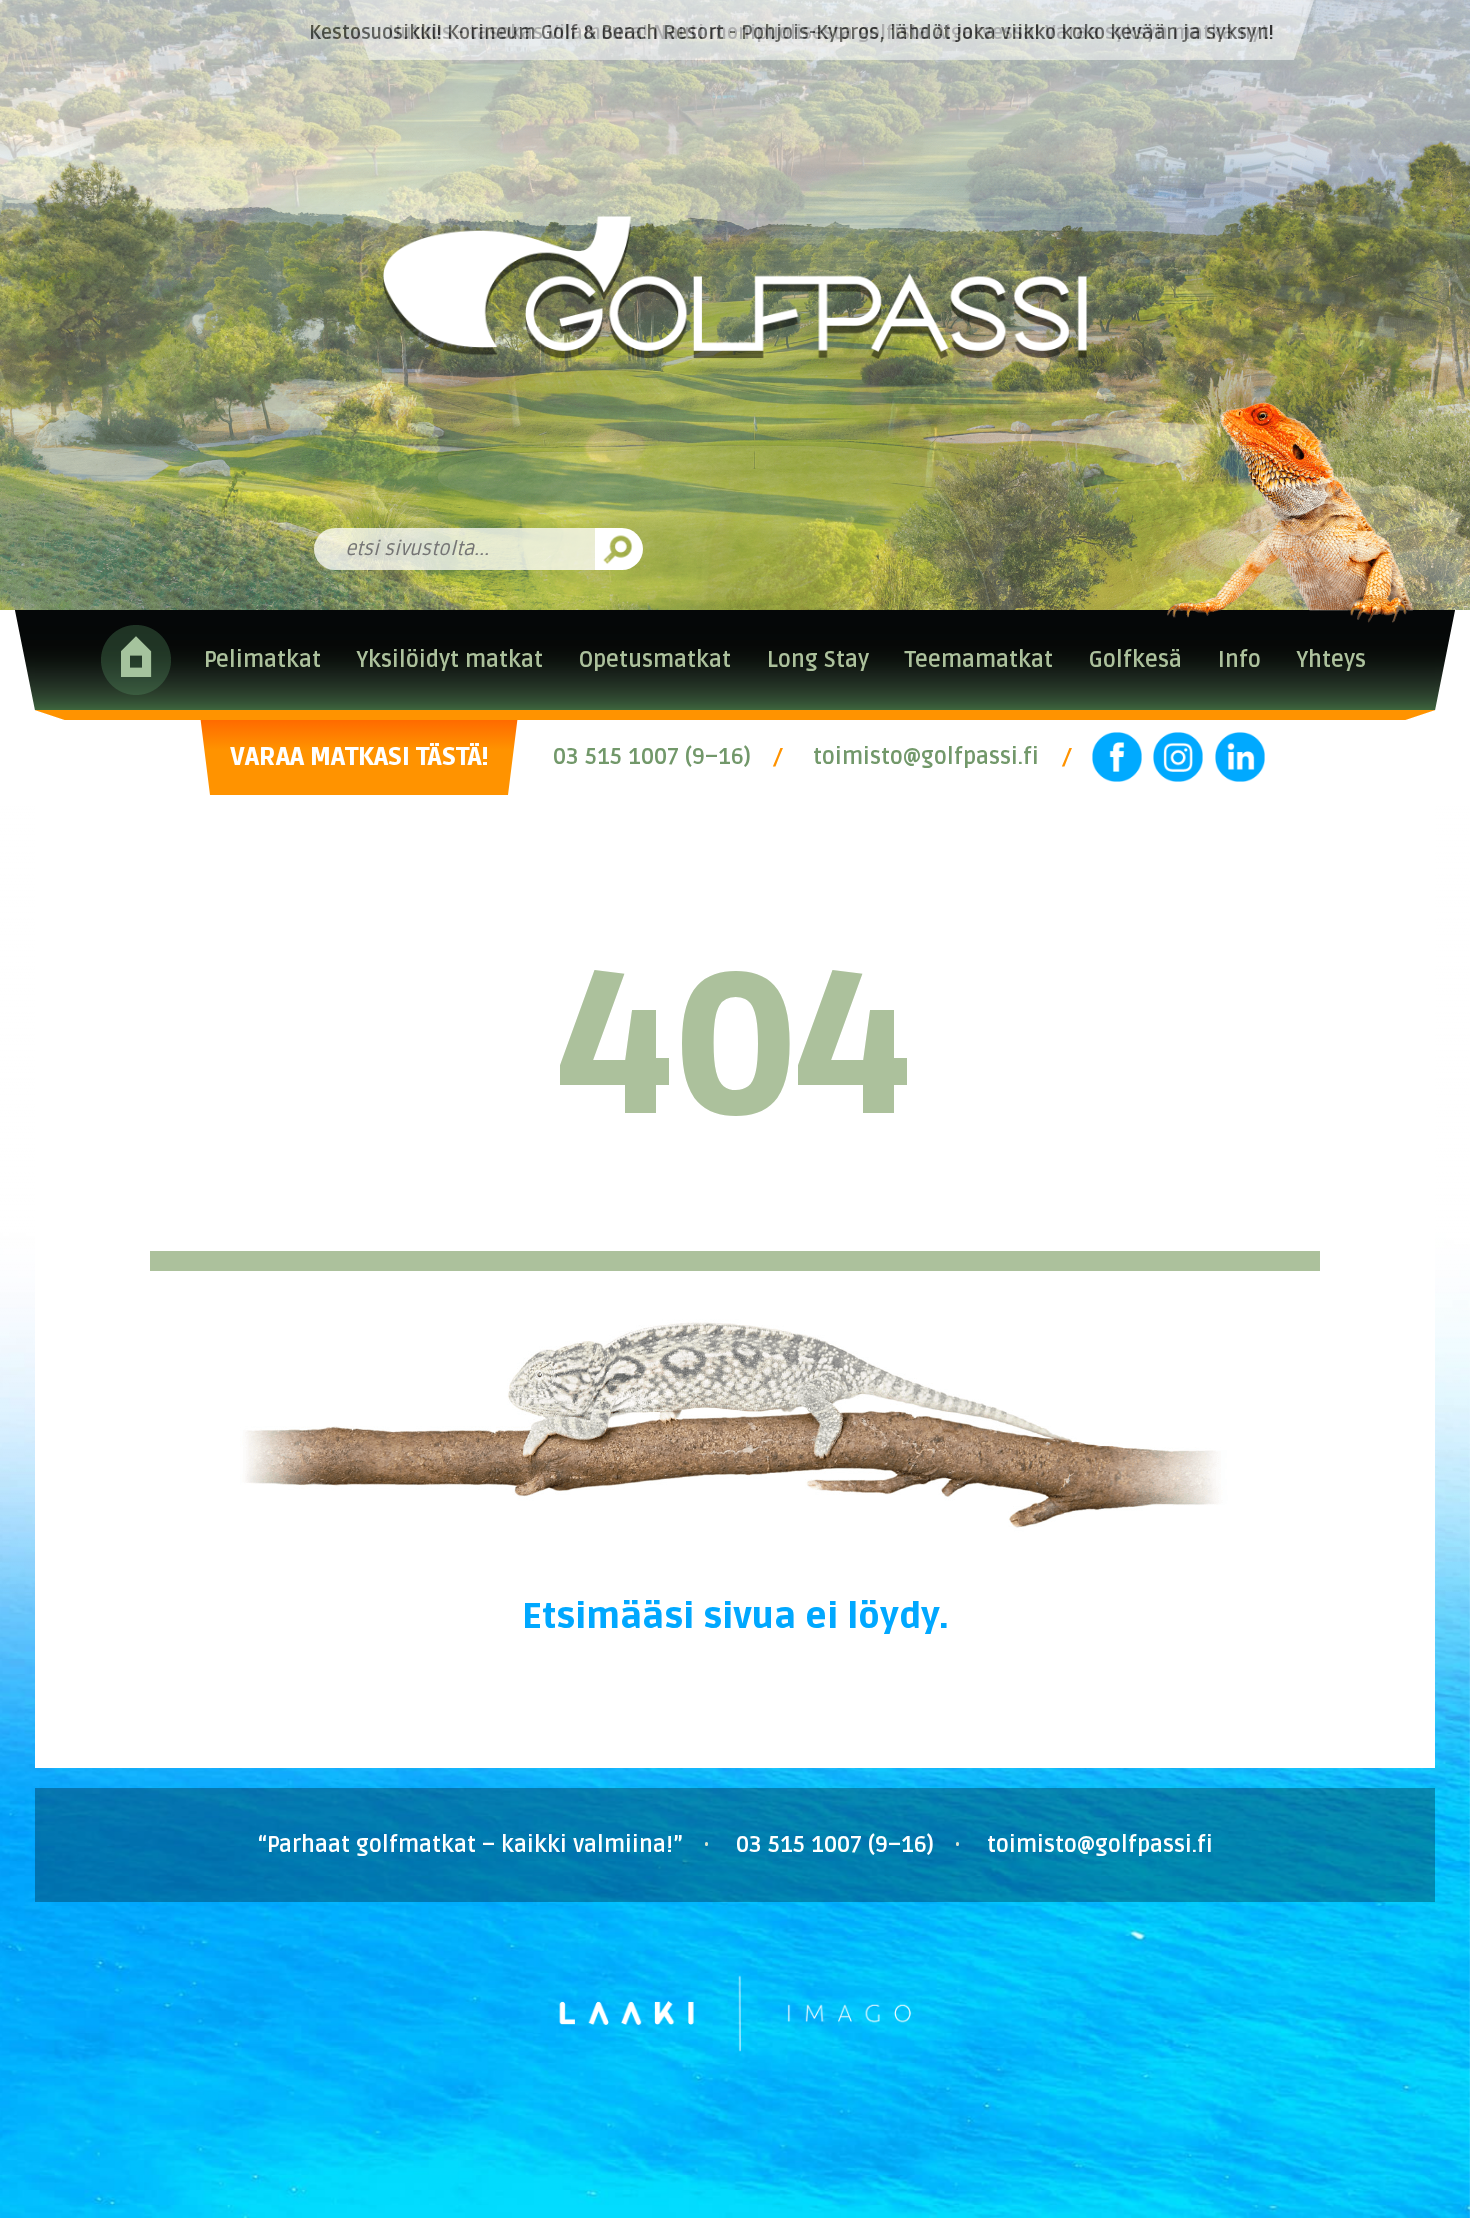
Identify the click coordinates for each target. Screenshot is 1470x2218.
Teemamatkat (979, 660)
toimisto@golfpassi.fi (926, 757)
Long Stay (818, 660)
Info (1239, 660)
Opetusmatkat (655, 660)
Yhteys (1331, 660)
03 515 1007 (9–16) (652, 757)
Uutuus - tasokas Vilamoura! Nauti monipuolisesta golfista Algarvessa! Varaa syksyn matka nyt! (831, 33)
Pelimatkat (262, 660)
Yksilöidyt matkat (449, 660)
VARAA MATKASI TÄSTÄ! (359, 757)
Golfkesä (1135, 660)
